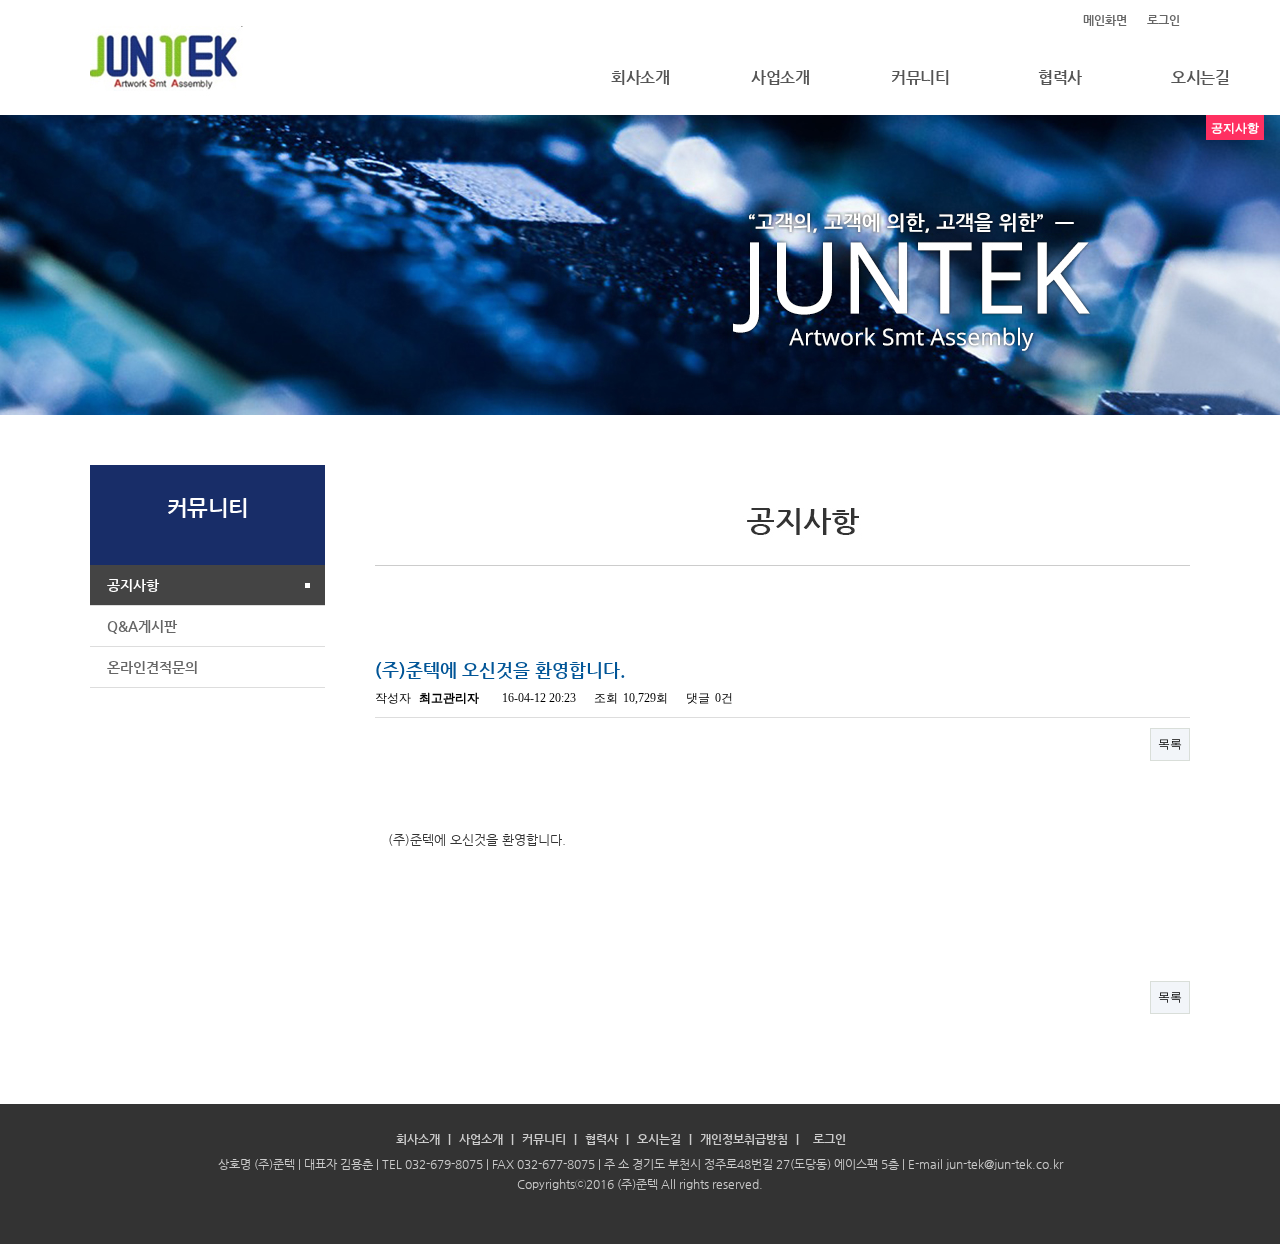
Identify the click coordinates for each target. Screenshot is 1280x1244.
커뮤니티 (920, 77)
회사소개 (640, 77)
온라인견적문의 (152, 667)
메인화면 (1105, 20)
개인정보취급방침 (744, 1139)
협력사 (1060, 77)
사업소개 (780, 77)
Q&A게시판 (142, 626)
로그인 (1163, 20)
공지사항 (133, 585)
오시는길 (659, 1139)
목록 (1170, 744)
